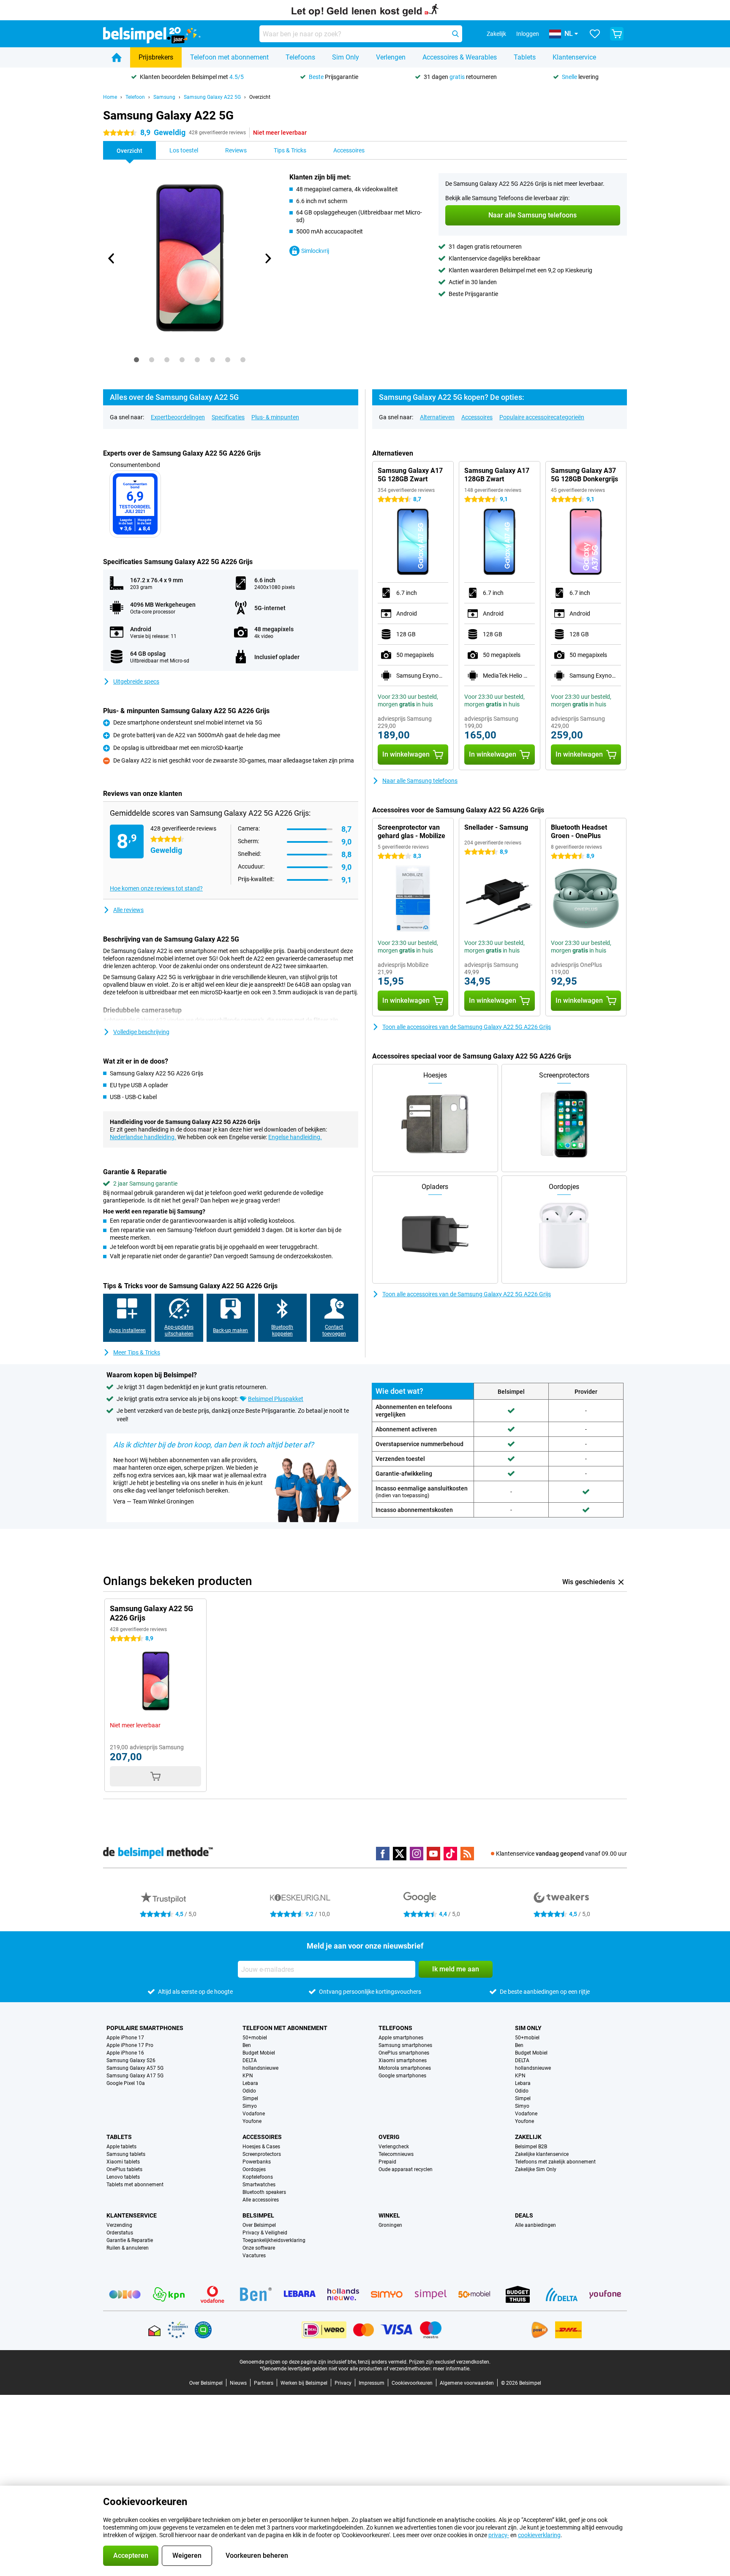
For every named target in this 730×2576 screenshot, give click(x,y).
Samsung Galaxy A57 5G (135, 2068)
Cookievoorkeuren (412, 2383)
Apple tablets (121, 2147)
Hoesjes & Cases (261, 2147)
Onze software (259, 2248)
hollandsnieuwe (260, 2068)
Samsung (164, 97)
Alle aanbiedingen (535, 2225)
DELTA (250, 2060)
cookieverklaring (539, 2535)
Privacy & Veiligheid (265, 2233)
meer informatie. (452, 2369)
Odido (249, 2091)
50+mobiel (255, 2038)
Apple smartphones (401, 2038)
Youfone (252, 2121)
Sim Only (346, 57)
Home (110, 97)
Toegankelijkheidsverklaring (274, 2240)
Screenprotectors (262, 2154)
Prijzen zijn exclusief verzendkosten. (450, 2362)
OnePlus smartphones (404, 2053)
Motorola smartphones (405, 2068)
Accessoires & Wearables (460, 57)
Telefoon (135, 97)
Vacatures (254, 2256)
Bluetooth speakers (264, 2192)
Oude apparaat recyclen (406, 2169)
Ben (247, 2045)
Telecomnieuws (396, 2154)
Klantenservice (574, 57)
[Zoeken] (455, 34)
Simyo (250, 2106)
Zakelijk (528, 2137)
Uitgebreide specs (136, 681)
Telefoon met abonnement (229, 57)
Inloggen (528, 34)
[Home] (117, 57)
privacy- (499, 2535)
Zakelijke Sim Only (536, 2169)
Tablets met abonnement (135, 2185)
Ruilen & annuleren (128, 2248)
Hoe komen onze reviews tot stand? (156, 888)
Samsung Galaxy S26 (131, 2060)
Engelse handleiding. (295, 1137)
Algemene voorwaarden (467, 2383)
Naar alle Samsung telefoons (420, 781)
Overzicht (260, 97)
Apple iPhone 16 (125, 2053)
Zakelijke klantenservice (542, 2154)
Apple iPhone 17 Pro (130, 2045)
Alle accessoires (261, 2200)
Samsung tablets (126, 2154)
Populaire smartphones (145, 2028)
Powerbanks (257, 2162)
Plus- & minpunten (275, 417)
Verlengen (391, 57)
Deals (524, 2215)
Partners (264, 2383)
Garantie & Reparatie (130, 2240)
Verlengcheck (394, 2147)
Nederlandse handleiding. (143, 1137)
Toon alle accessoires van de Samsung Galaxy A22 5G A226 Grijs (467, 1027)
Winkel (389, 2215)
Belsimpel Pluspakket (276, 1399)
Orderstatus (120, 2233)
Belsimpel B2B (531, 2147)
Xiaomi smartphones (403, 2060)
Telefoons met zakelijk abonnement (555, 2162)
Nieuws (238, 2383)
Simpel (250, 2098)
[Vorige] (112, 258)
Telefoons (300, 57)
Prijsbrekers (156, 57)
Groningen (390, 2225)
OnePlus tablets (124, 2169)
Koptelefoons (258, 2177)
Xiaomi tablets (123, 2162)
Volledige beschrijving (141, 1032)
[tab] (136, 360)
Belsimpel (258, 2215)
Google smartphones (402, 2076)
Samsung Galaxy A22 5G (212, 97)
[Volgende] (267, 258)
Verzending (119, 2225)
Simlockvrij (315, 251)
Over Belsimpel (259, 2225)
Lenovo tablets (123, 2177)
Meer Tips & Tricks (137, 1352)
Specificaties (228, 417)
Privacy (343, 2383)
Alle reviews (128, 910)
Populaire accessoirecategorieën (542, 417)
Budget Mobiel (259, 2053)
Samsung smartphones (405, 2045)
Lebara (250, 2083)
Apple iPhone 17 (125, 2038)
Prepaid (387, 2162)
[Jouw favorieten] (595, 34)
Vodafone (254, 2114)
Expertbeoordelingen (178, 417)
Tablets (525, 57)
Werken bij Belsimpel (304, 2383)
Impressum (372, 2383)
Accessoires (477, 417)
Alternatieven (437, 417)
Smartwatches (259, 2185)
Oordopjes (254, 2169)
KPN (248, 2076)
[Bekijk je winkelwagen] (617, 34)
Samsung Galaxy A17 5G (135, 2076)
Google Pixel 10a (126, 2083)
